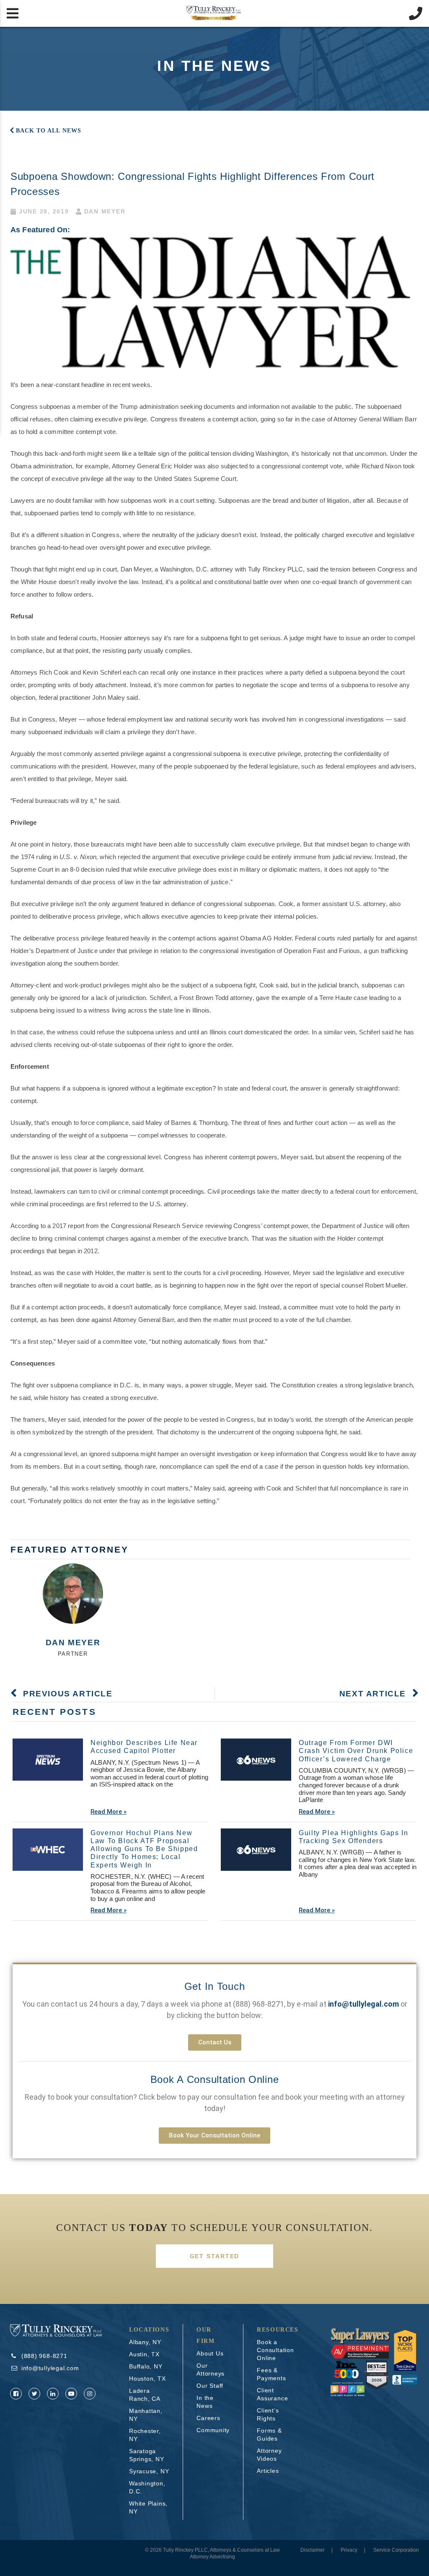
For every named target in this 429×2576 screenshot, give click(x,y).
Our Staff (210, 2386)
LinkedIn (53, 2394)
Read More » (109, 1812)
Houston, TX (147, 2379)
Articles (268, 2471)
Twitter (34, 2394)
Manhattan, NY (146, 2415)
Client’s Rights (268, 2414)
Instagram (90, 2394)
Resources (278, 2330)
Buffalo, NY (146, 2366)
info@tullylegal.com (50, 2368)
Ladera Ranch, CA (145, 2395)
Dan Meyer (73, 1642)
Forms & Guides (269, 2434)
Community (213, 2430)
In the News (205, 2402)
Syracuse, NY (149, 2471)
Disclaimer (313, 2550)
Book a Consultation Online (214, 2079)
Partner (73, 1654)
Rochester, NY (145, 2435)
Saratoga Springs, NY (147, 2455)
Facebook (16, 2394)
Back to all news (49, 131)
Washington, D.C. (147, 2487)
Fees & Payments (271, 2374)
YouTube (71, 2394)
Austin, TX (144, 2354)
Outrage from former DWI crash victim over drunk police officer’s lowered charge (356, 1751)
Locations (149, 2330)
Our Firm (205, 2335)
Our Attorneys (211, 2370)
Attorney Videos (269, 2455)
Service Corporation (396, 2550)
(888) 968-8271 (258, 2004)
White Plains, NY (148, 2507)
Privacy (349, 2550)
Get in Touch (215, 1986)
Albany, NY (145, 2342)
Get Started (215, 2256)
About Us (210, 2353)
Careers (208, 2418)
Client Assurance (272, 2394)
